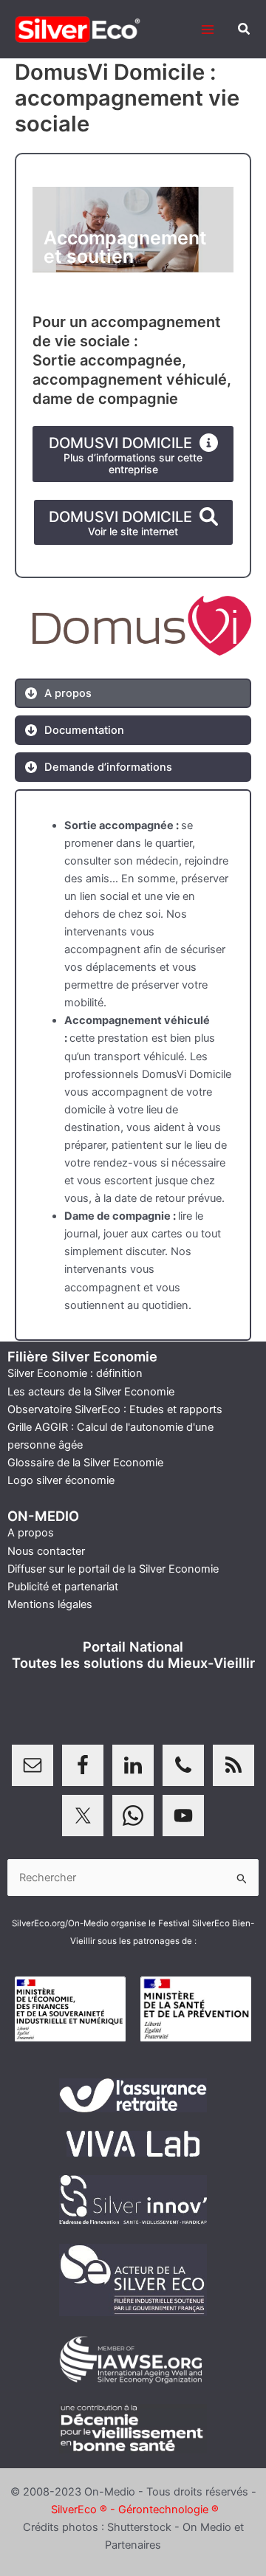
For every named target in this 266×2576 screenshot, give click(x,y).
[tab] (58, 693)
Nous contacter (46, 1551)
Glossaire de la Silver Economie (85, 1463)
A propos (31, 1533)
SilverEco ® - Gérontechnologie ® (135, 2510)
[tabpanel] (133, 1065)
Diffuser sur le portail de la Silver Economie (113, 1569)
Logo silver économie (61, 1480)
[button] (245, 29)
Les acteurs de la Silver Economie (91, 1392)
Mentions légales (50, 1604)
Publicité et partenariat (63, 1587)
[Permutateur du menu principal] (208, 30)
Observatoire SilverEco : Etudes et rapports (115, 1409)
